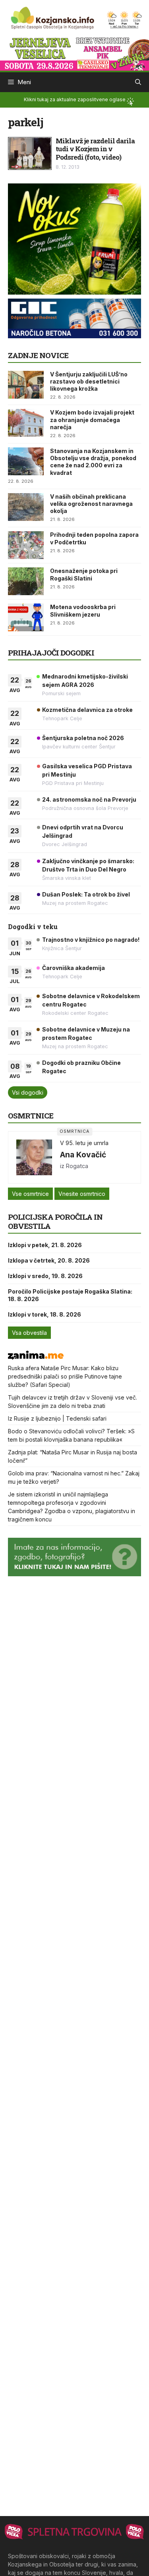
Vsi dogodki (28, 1092)
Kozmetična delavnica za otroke (87, 710)
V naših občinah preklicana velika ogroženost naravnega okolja (91, 504)
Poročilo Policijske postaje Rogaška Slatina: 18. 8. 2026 (70, 1295)
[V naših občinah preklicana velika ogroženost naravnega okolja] (26, 507)
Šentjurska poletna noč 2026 (83, 738)
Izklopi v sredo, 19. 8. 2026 (45, 1276)
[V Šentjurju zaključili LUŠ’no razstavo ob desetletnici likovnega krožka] (26, 385)
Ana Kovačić (83, 1155)
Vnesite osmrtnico (82, 1194)
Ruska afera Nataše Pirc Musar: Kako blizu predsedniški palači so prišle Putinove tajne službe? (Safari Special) (65, 1376)
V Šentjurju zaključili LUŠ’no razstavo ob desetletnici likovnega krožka (89, 381)
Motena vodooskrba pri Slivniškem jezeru (83, 610)
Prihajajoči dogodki (51, 653)
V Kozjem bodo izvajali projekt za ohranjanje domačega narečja (92, 419)
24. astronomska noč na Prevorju (89, 799)
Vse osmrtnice (30, 1194)
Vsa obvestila (29, 1333)
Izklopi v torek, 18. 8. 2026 (45, 1314)
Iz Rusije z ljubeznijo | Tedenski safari (57, 1418)
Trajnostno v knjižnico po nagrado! (91, 940)
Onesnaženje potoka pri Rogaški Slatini (84, 574)
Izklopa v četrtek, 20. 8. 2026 (49, 1260)
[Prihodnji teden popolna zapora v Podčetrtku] (26, 545)
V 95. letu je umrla (84, 1143)
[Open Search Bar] (138, 82)
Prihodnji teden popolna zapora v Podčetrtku (94, 538)
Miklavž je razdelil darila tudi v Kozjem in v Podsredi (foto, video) (95, 149)
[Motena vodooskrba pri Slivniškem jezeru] (26, 617)
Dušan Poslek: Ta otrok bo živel (86, 894)
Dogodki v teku (33, 926)
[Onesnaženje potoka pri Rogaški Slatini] (26, 581)
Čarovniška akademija (74, 968)
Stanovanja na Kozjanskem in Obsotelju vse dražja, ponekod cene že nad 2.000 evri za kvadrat (93, 462)
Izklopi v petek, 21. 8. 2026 (45, 1245)
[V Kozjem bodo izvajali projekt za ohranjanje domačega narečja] (26, 423)
